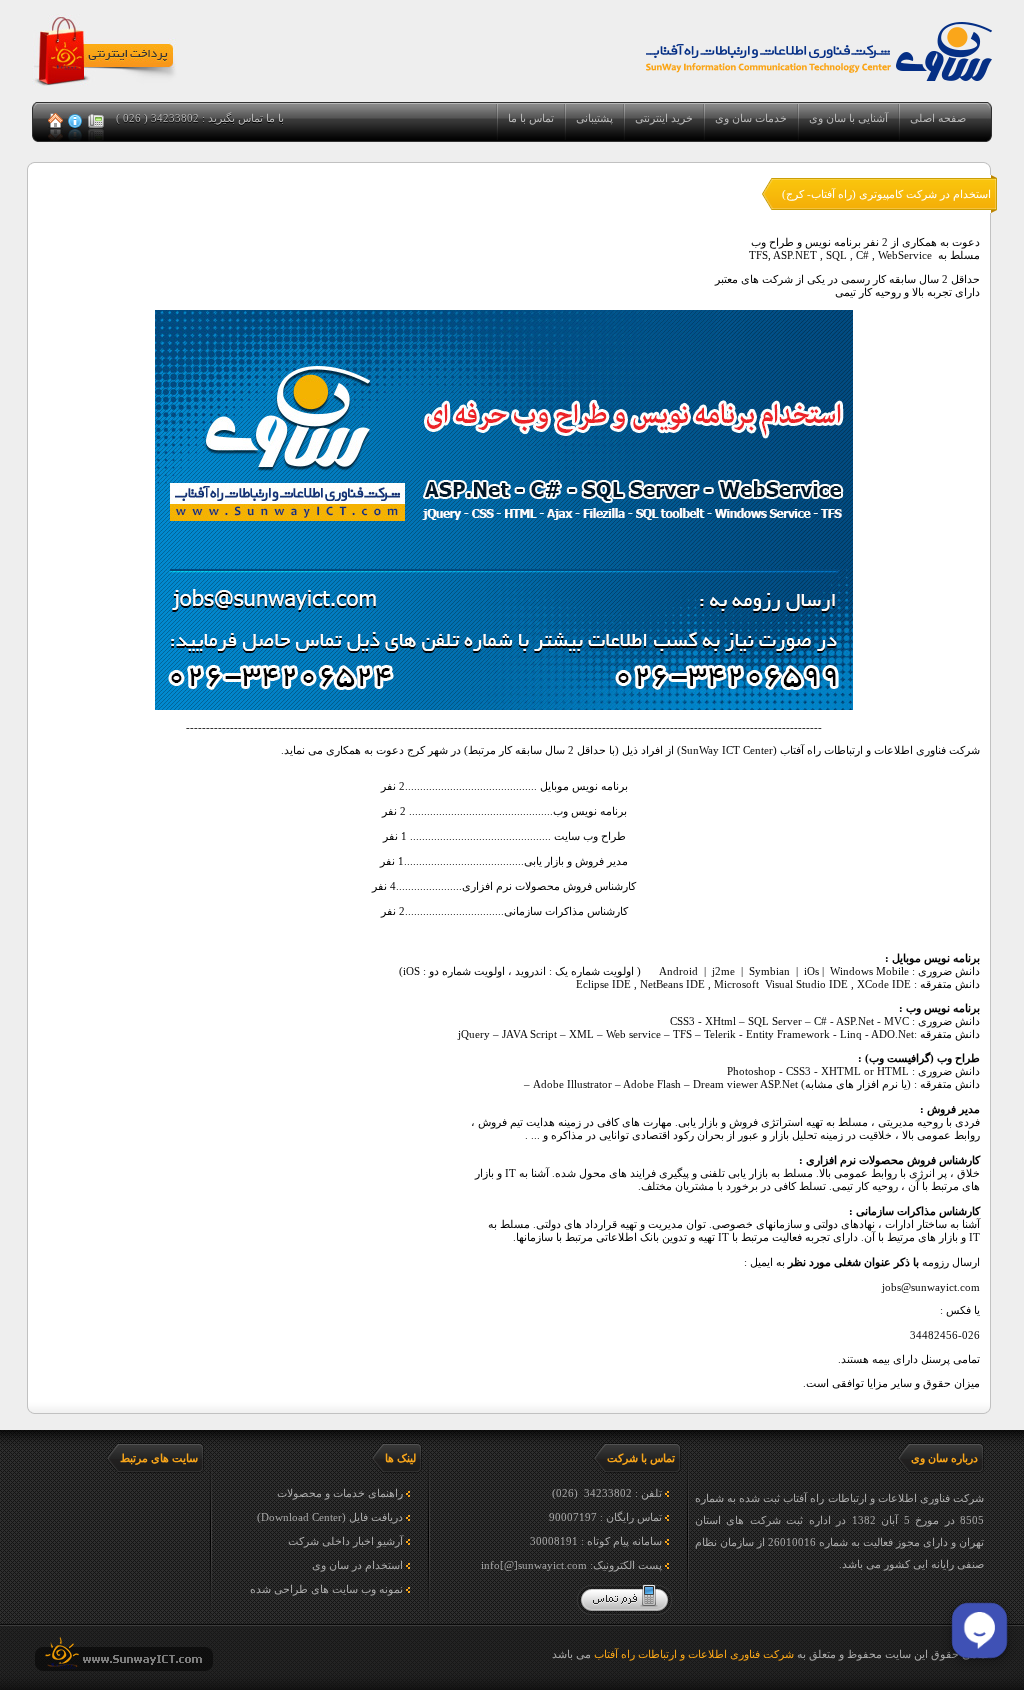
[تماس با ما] (95, 122)
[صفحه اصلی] (57, 122)
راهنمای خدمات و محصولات (340, 1493)
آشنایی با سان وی (848, 118)
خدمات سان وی (751, 118)
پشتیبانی (594, 118)
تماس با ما (531, 118)
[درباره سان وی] (76, 122)
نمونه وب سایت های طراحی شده (326, 1589)
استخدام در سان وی (357, 1565)
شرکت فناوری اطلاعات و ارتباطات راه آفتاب (694, 1654)
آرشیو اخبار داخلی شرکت (345, 1541)
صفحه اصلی (938, 118)
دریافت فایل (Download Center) (330, 1517)
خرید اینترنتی (664, 118)
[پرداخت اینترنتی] (105, 85)
